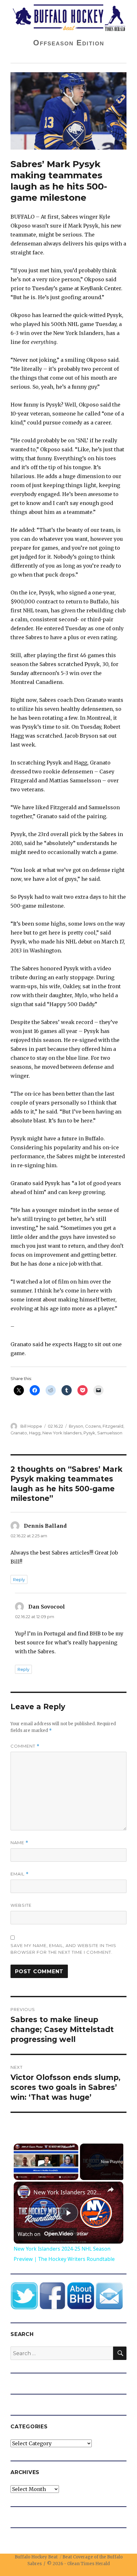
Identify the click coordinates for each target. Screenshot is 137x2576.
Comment (25, 1746)
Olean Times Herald (89, 2564)
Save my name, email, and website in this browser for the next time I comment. (63, 1949)
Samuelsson (110, 1433)
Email (20, 1874)
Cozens (93, 1426)
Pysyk (89, 1433)
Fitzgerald (113, 1426)
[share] (111, 2190)
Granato (19, 1433)
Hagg (35, 1433)
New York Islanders (62, 1433)
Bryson (76, 1426)
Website (21, 1905)
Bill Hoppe (31, 1426)
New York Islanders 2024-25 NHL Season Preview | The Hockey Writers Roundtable (68, 2192)
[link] (24, 2192)
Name (19, 1843)
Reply (19, 1579)
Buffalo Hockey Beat (36, 2557)
